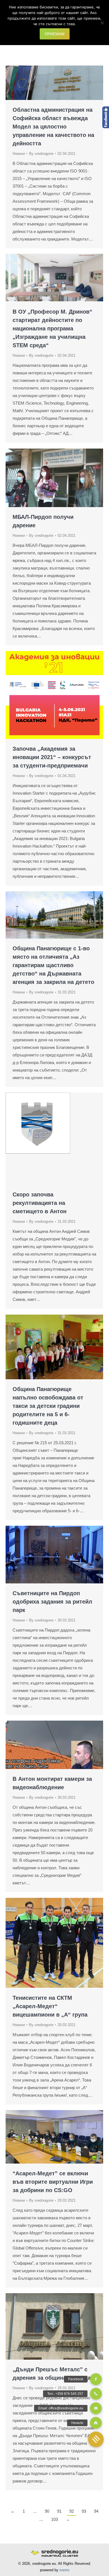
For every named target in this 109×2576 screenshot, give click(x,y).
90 (47, 2511)
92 (72, 2511)
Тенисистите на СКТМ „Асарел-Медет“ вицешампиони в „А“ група (50, 2006)
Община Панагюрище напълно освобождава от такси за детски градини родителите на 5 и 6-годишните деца (48, 1406)
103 (54, 2519)
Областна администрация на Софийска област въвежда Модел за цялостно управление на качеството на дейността (53, 127)
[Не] (102, 23)
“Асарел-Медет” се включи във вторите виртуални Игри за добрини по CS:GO (53, 2182)
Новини (19, 154)
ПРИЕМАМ (55, 34)
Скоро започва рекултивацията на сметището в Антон (40, 1203)
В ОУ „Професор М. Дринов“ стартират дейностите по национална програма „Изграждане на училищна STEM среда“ (52, 328)
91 (59, 2511)
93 (84, 2511)
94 (96, 2511)
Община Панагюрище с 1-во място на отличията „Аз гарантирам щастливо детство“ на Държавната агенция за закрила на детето (53, 965)
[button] (96, 2439)
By (41, 154)
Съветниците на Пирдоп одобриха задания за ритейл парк (52, 1602)
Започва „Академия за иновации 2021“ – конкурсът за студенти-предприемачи (52, 757)
